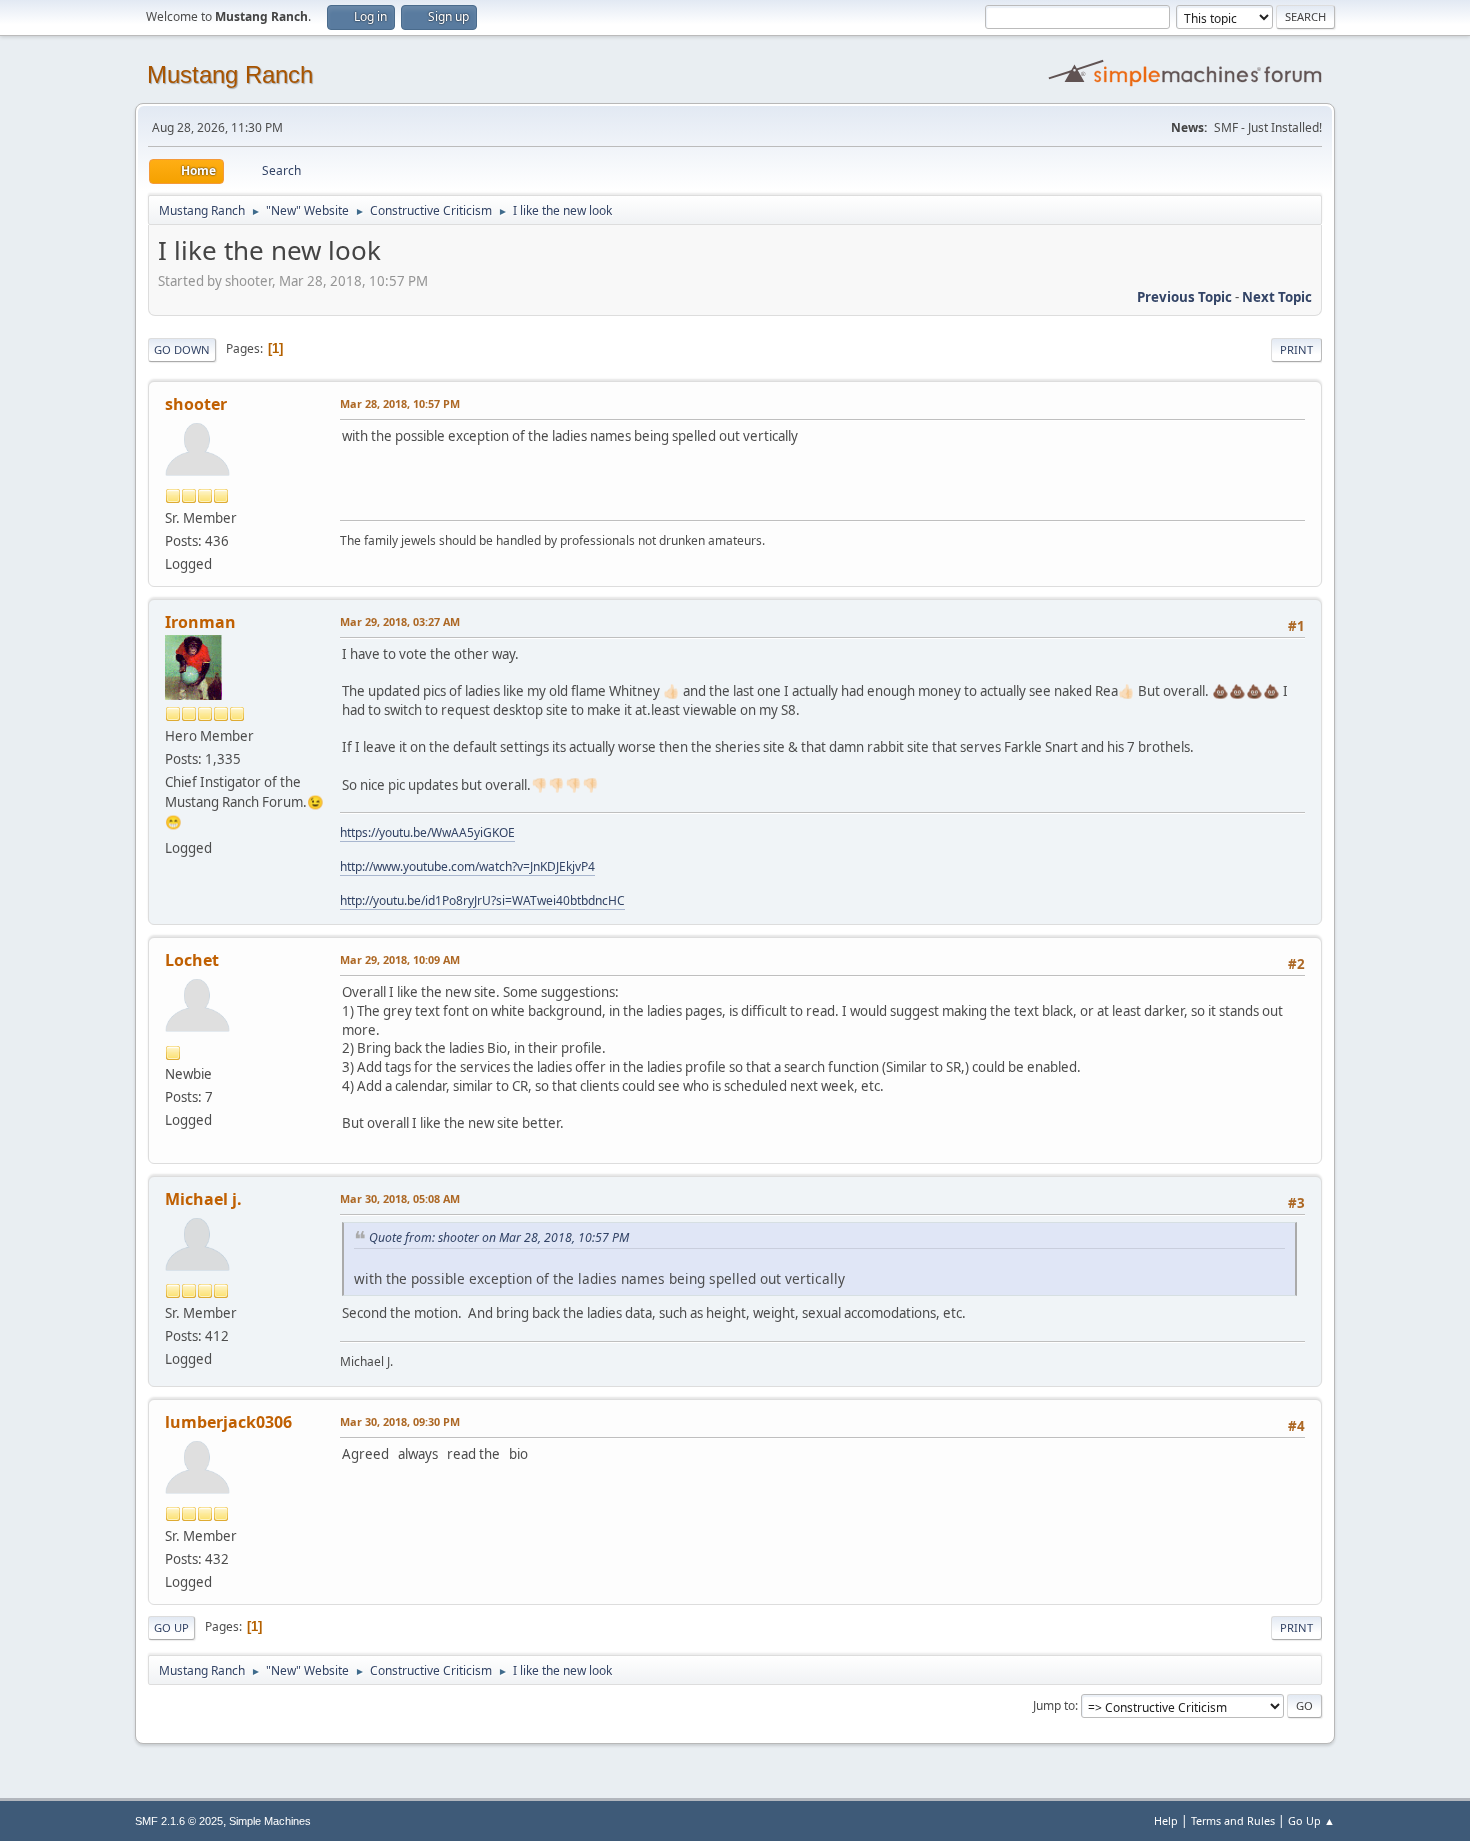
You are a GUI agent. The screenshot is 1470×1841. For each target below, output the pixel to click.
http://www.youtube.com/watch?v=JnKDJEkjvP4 (467, 866)
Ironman (200, 622)
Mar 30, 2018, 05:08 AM (400, 1198)
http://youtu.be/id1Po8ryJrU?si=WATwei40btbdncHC (482, 900)
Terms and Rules (1233, 1820)
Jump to (1054, 1705)
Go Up (171, 1627)
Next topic (1277, 297)
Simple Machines (270, 1821)
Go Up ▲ (1311, 1820)
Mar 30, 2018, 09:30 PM (400, 1421)
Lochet (192, 960)
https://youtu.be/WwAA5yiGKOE (427, 832)
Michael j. (203, 1199)
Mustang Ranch (230, 74)
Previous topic (1184, 297)
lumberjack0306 (228, 1422)
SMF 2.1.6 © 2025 (179, 1821)
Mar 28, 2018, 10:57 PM (400, 403)
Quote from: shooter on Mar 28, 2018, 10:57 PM (499, 1237)
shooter (196, 404)
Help (1166, 1820)
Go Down (182, 349)
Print (1296, 349)
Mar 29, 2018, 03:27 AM (400, 621)
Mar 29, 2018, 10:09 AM (400, 959)
